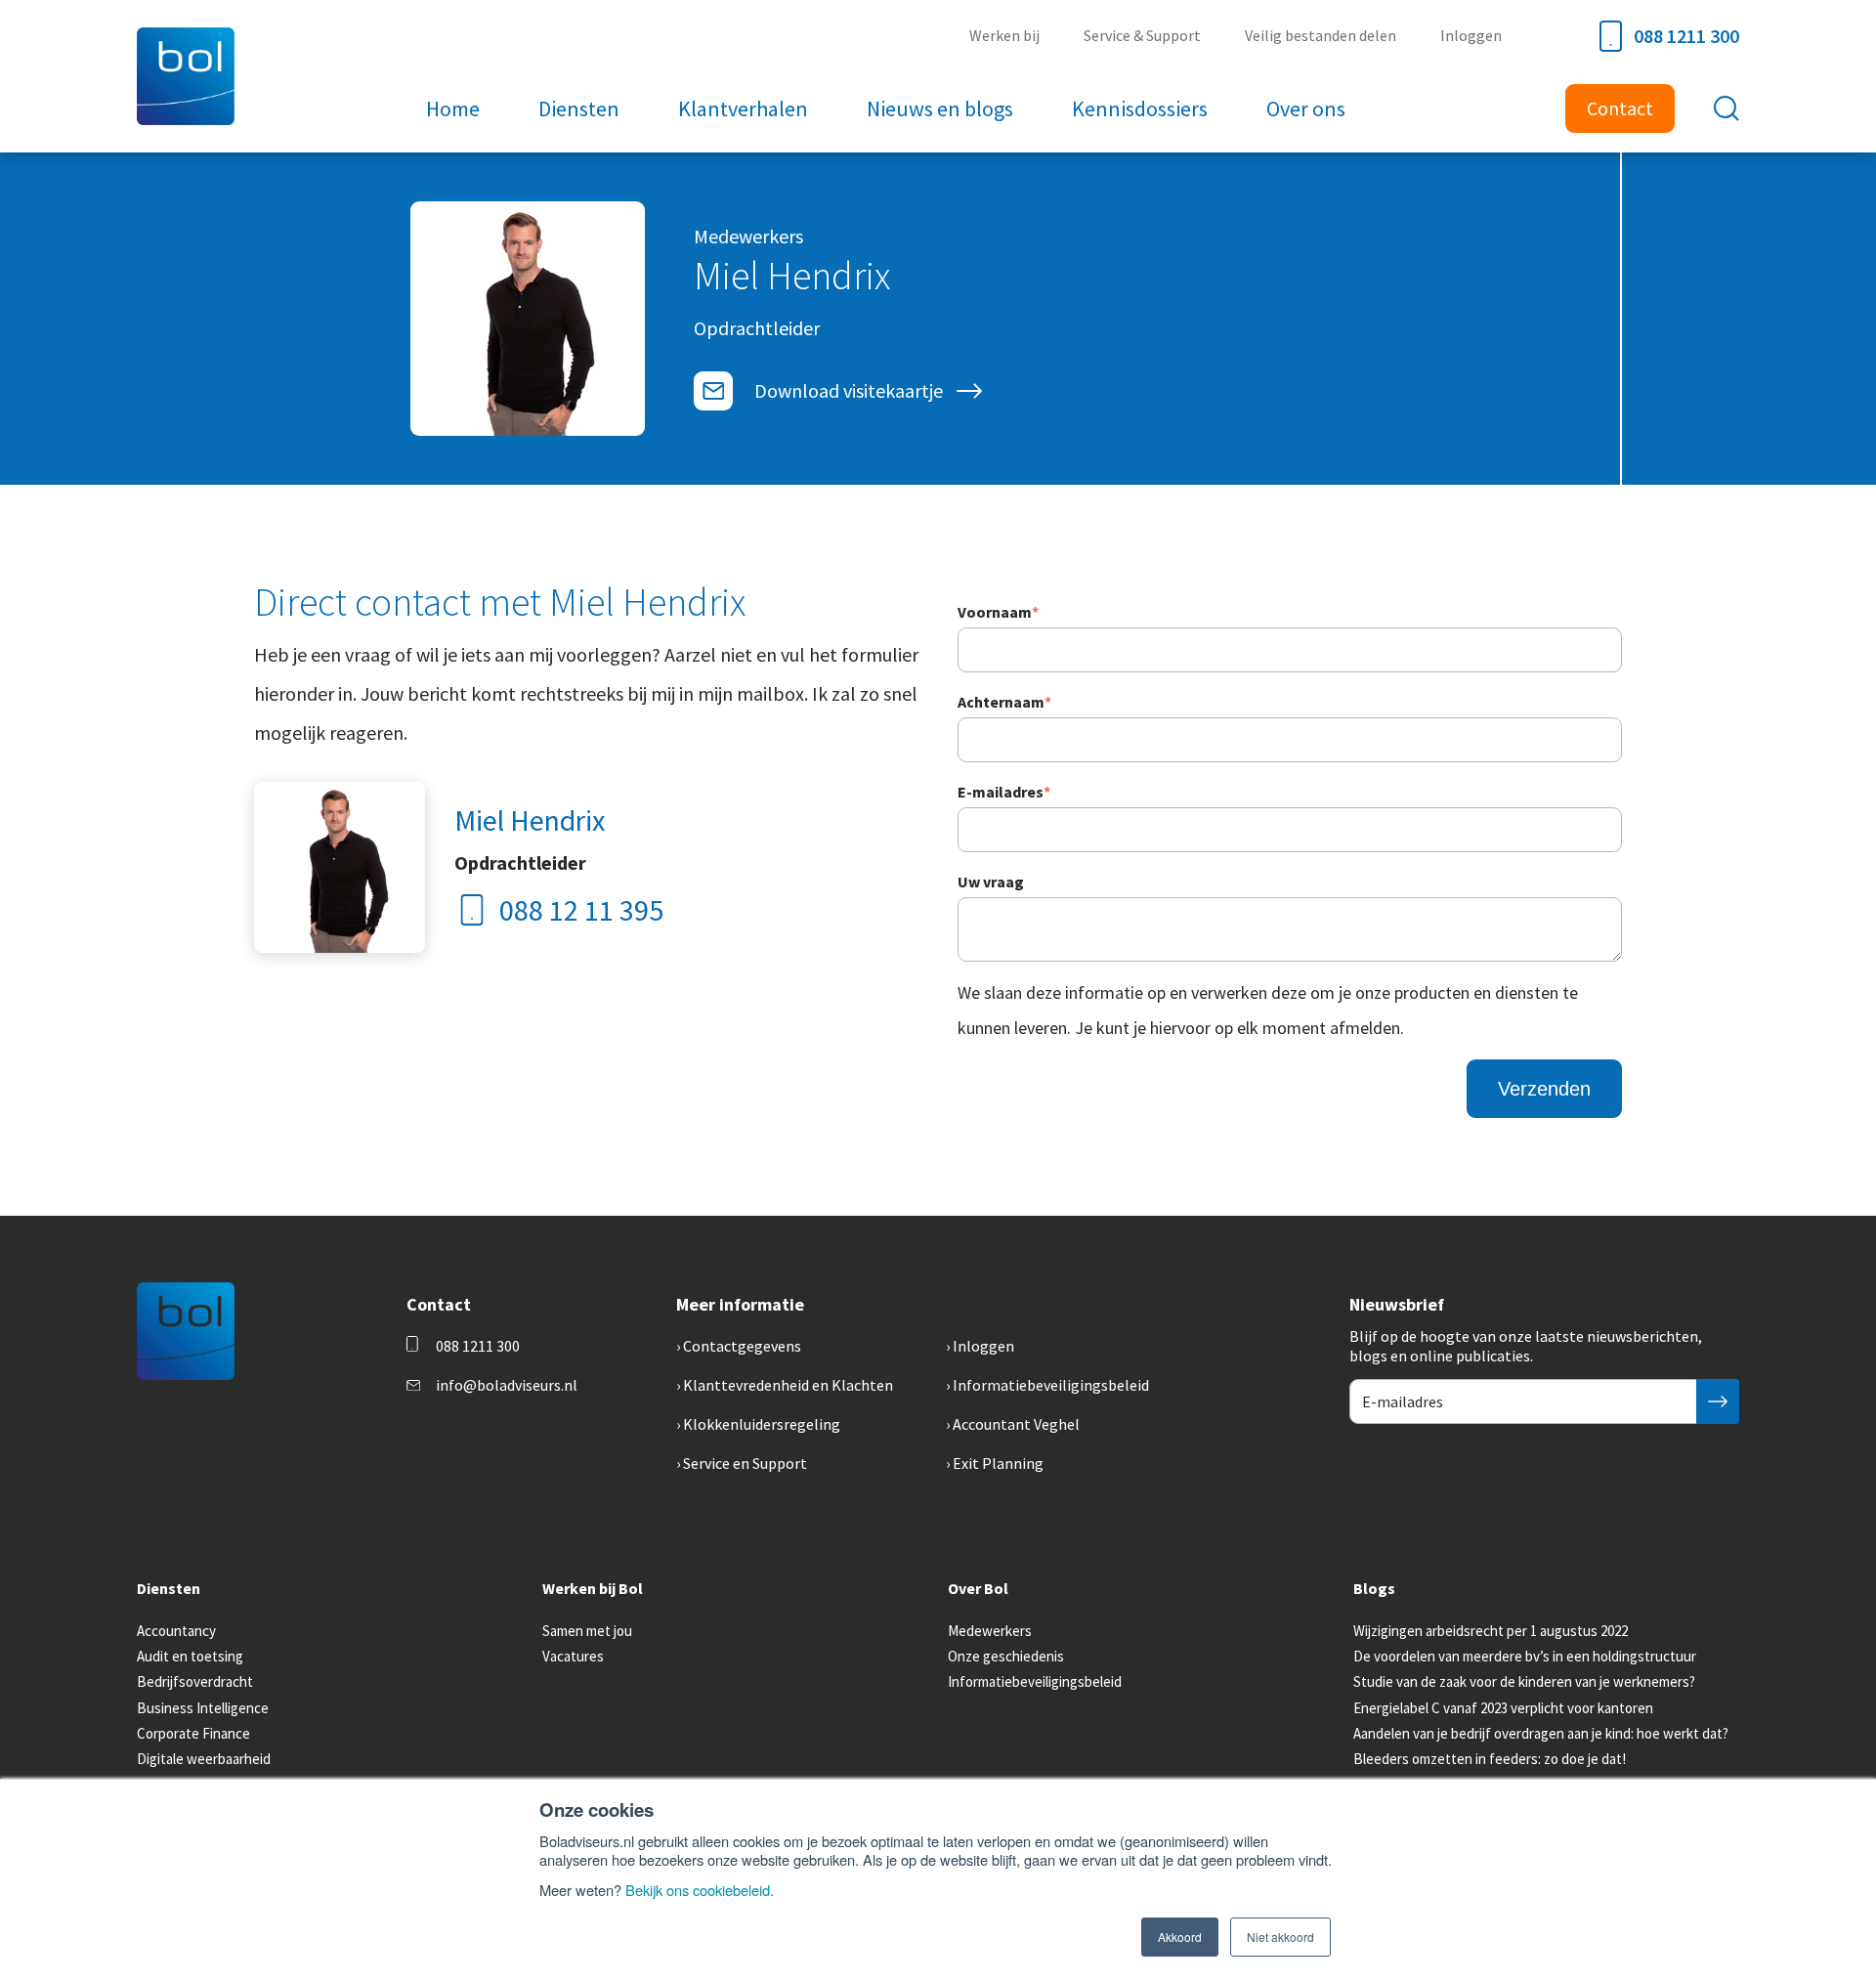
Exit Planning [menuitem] (998, 1463)
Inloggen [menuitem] (1471, 35)
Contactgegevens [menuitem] (742, 1346)
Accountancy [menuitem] (176, 1631)
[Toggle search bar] (1727, 108)
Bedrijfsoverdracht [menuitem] (195, 1681)
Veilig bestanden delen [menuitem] (1321, 35)
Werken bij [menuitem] (1004, 35)
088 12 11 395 (581, 910)
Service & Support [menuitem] (1142, 35)
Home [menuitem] (453, 108)
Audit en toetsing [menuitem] (190, 1656)
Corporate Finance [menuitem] (193, 1733)
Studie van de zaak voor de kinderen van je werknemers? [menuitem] (1524, 1681)
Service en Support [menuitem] (745, 1463)
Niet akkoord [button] (1280, 1937)
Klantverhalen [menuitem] (743, 108)
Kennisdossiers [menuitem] (1140, 108)
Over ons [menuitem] (1306, 108)
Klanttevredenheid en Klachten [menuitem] (788, 1385)
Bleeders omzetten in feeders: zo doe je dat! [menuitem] (1490, 1759)
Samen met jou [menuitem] (587, 1631)
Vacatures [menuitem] (573, 1656)
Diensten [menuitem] (579, 108)
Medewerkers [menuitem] (990, 1631)
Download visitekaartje (849, 390)
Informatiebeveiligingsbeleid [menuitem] (1051, 1385)
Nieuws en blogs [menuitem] (940, 108)
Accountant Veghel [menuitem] (1016, 1424)
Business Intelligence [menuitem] (203, 1708)
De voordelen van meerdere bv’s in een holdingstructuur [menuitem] (1525, 1656)
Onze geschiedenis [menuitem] (1006, 1656)
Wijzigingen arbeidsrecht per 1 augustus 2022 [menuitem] (1491, 1631)
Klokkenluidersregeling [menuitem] (762, 1424)
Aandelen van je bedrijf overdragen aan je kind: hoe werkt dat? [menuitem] (1541, 1733)
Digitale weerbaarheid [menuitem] (204, 1759)
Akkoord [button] (1180, 1937)
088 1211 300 (1686, 36)
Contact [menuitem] (1620, 108)
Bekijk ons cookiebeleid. (700, 1890)
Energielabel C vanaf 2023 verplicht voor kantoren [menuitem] (1503, 1708)
